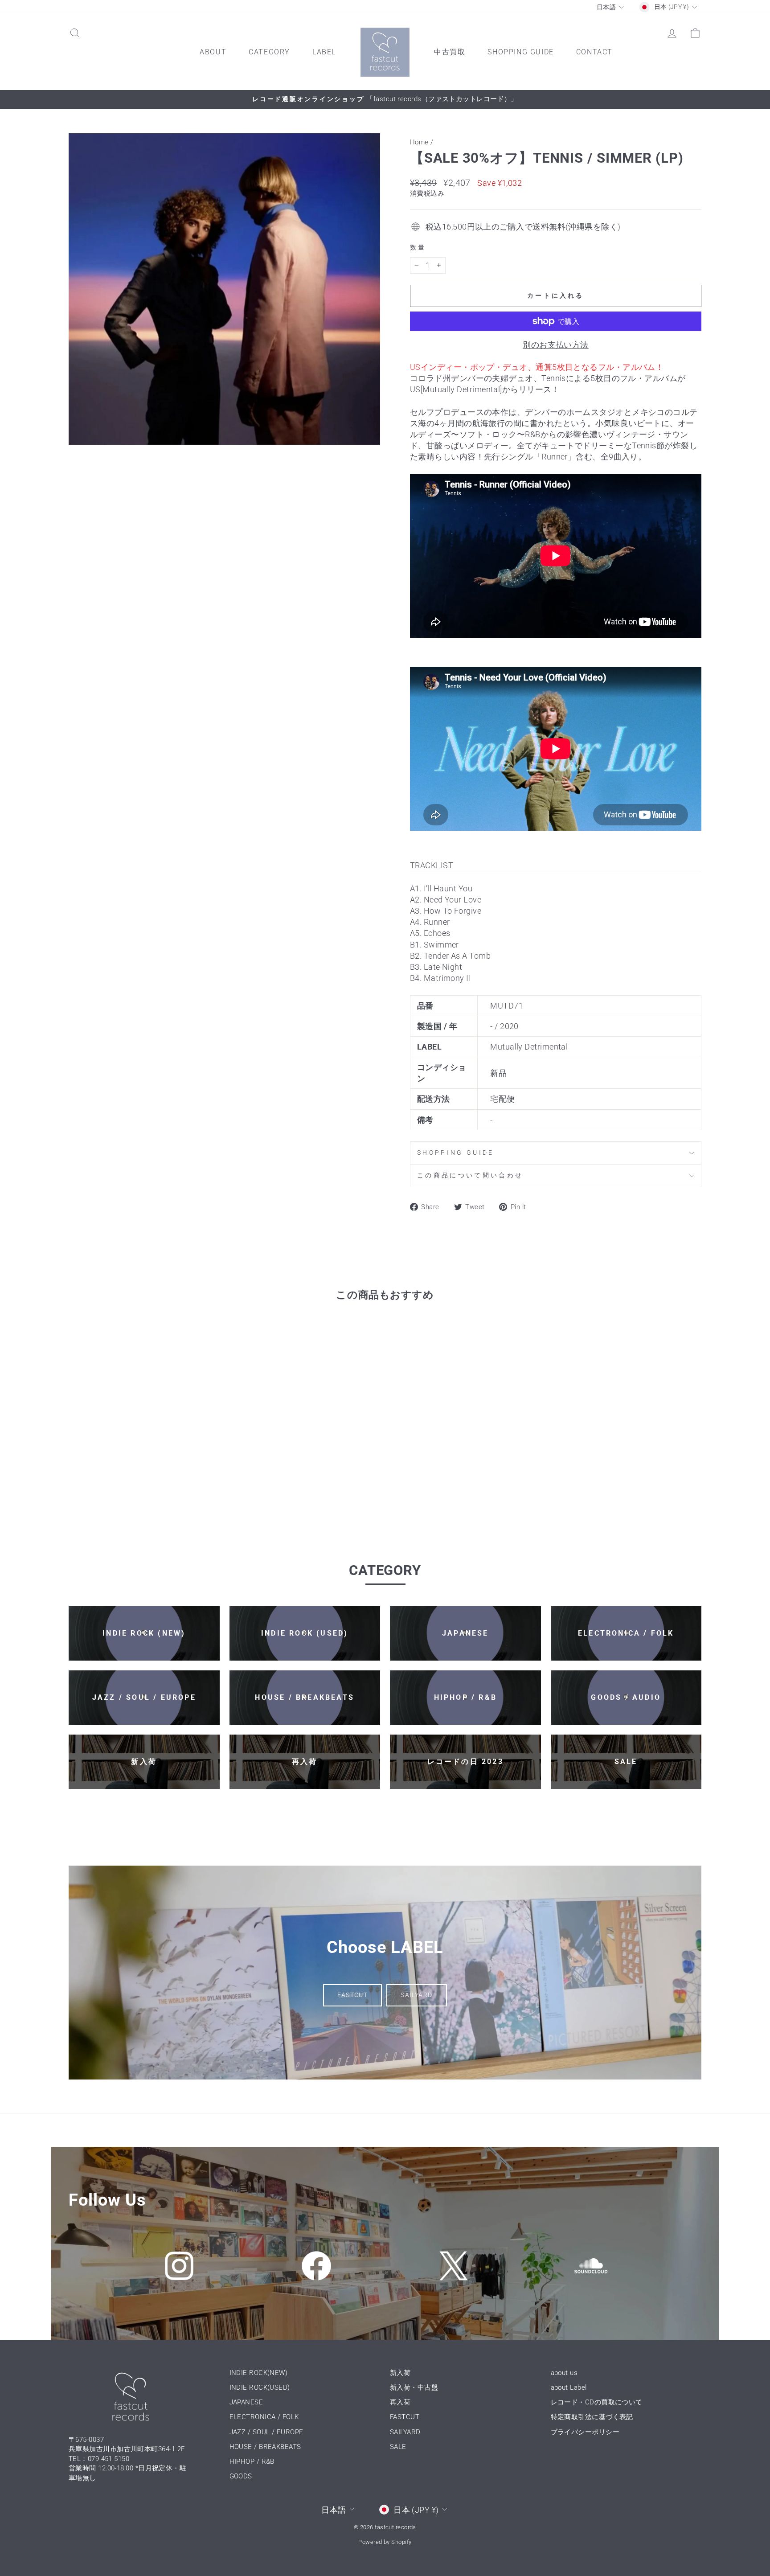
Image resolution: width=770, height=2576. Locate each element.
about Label (569, 2387)
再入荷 (400, 2402)
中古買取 (450, 52)
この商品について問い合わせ (470, 1175)
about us (564, 2373)
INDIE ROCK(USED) (260, 2387)
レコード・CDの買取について (597, 2402)
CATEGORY (269, 52)
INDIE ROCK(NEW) (259, 2373)
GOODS (241, 2476)
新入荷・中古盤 (414, 2387)
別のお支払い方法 (556, 345)
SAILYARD (416, 1995)
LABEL (324, 52)
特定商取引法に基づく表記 (592, 2417)
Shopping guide (455, 1153)
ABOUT (213, 52)
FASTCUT (352, 1995)
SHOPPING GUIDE (520, 52)
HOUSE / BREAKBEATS (265, 2447)
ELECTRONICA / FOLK (264, 2417)
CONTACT (594, 52)
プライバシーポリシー (585, 2432)
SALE (398, 2447)
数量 (418, 248)
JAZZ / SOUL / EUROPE (266, 2432)
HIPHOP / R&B (252, 2461)
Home (419, 142)
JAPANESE (246, 2402)
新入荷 (400, 2373)
